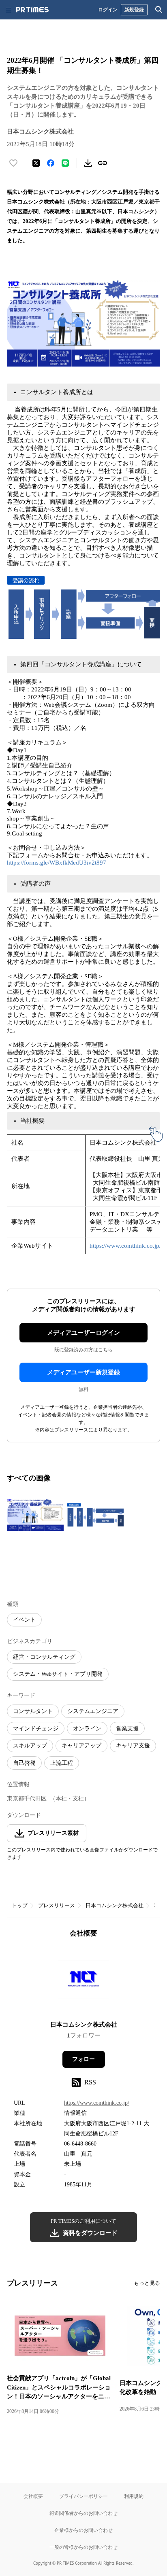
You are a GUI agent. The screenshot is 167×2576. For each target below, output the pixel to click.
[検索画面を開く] (159, 10)
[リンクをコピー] (103, 163)
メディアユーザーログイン (83, 1333)
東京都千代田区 (27, 1799)
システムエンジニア (93, 1711)
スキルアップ (30, 1746)
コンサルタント (33, 1711)
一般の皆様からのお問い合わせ (83, 2547)
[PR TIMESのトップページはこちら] (32, 10)
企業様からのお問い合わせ (83, 2530)
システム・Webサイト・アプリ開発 (58, 1674)
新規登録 (134, 10)
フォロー (83, 2059)
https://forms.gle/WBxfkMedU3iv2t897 (57, 863)
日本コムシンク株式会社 (115, 1905)
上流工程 (62, 1763)
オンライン (87, 1729)
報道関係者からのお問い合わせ (83, 2513)
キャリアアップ (81, 1746)
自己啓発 (24, 1763)
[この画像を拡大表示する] (35, 1515)
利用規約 (134, 2496)
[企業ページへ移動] (84, 1982)
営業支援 (127, 1729)
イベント (24, 1620)
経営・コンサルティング (44, 1657)
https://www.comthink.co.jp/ (125, 1246)
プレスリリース (57, 1905)
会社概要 (33, 2496)
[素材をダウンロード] (88, 163)
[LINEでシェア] (65, 163)
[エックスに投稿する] (36, 163)
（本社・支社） (70, 1799)
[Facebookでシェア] (51, 163)
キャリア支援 (133, 1746)
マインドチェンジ (36, 1729)
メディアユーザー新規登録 (83, 1372)
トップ (20, 1905)
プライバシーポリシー (83, 2496)
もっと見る (147, 2283)
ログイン (108, 10)
